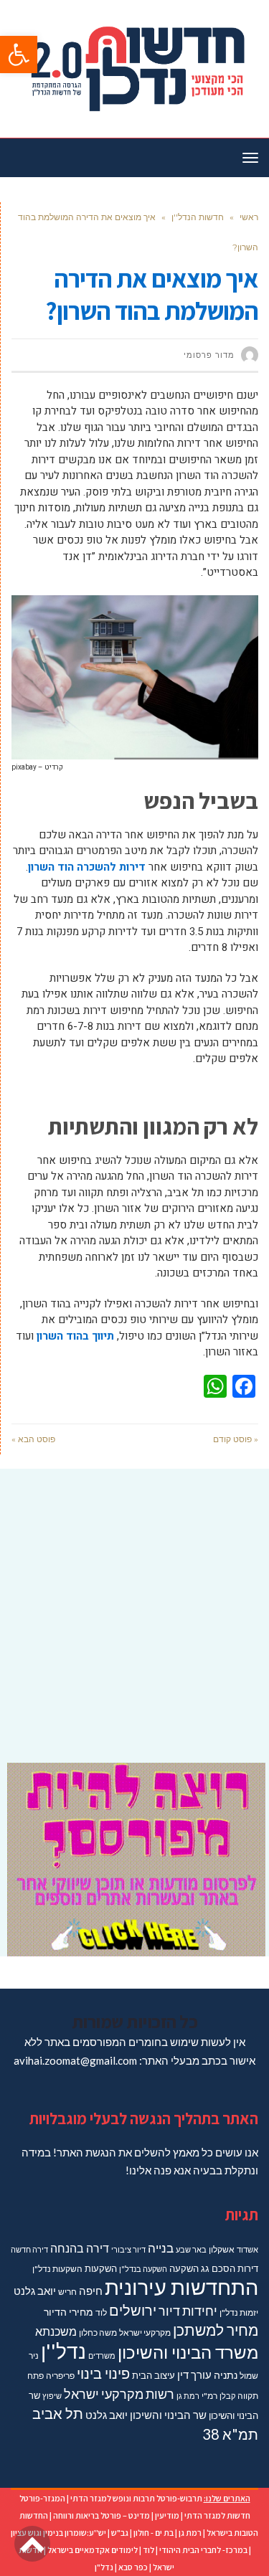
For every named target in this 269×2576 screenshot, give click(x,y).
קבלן (227, 2396)
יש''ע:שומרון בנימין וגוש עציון (58, 2533)
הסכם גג (218, 2268)
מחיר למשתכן (216, 2330)
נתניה (226, 2375)
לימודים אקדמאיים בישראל (93, 2550)
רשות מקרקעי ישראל (119, 2394)
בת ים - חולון (154, 2533)
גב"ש (120, 2533)
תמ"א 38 (230, 2434)
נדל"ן (104, 2567)
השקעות (101, 2268)
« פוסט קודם (236, 1439)
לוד (101, 2312)
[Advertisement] (134, 1607)
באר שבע (191, 2249)
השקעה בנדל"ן (143, 2269)
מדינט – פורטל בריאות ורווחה (102, 2515)
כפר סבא (133, 2567)
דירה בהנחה (80, 2248)
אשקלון (222, 2249)
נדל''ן (63, 2351)
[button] (19, 55)
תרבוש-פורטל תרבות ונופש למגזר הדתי (136, 2498)
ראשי (249, 217)
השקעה (184, 2268)
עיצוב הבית (154, 2375)
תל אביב (58, 2413)
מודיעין (167, 2515)
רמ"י (209, 2396)
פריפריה (60, 2376)
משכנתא (56, 2331)
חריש (67, 2292)
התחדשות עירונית (181, 2287)
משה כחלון (98, 2333)
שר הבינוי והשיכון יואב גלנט (146, 2415)
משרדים (102, 2355)
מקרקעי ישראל (145, 2333)
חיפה (91, 2291)
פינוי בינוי (103, 2373)
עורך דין (194, 2375)
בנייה (161, 2248)
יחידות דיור (188, 2311)
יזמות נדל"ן (239, 2312)
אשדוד (247, 2249)
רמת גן (188, 2396)
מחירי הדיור (69, 2312)
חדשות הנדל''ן (198, 217)
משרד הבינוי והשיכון (188, 2352)
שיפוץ (52, 2396)
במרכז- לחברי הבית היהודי (203, 2550)
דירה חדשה (29, 2249)
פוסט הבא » (33, 1439)
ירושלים (133, 2310)
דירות (248, 2268)
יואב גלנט (35, 2291)
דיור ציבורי (128, 2249)
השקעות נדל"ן (57, 2269)
